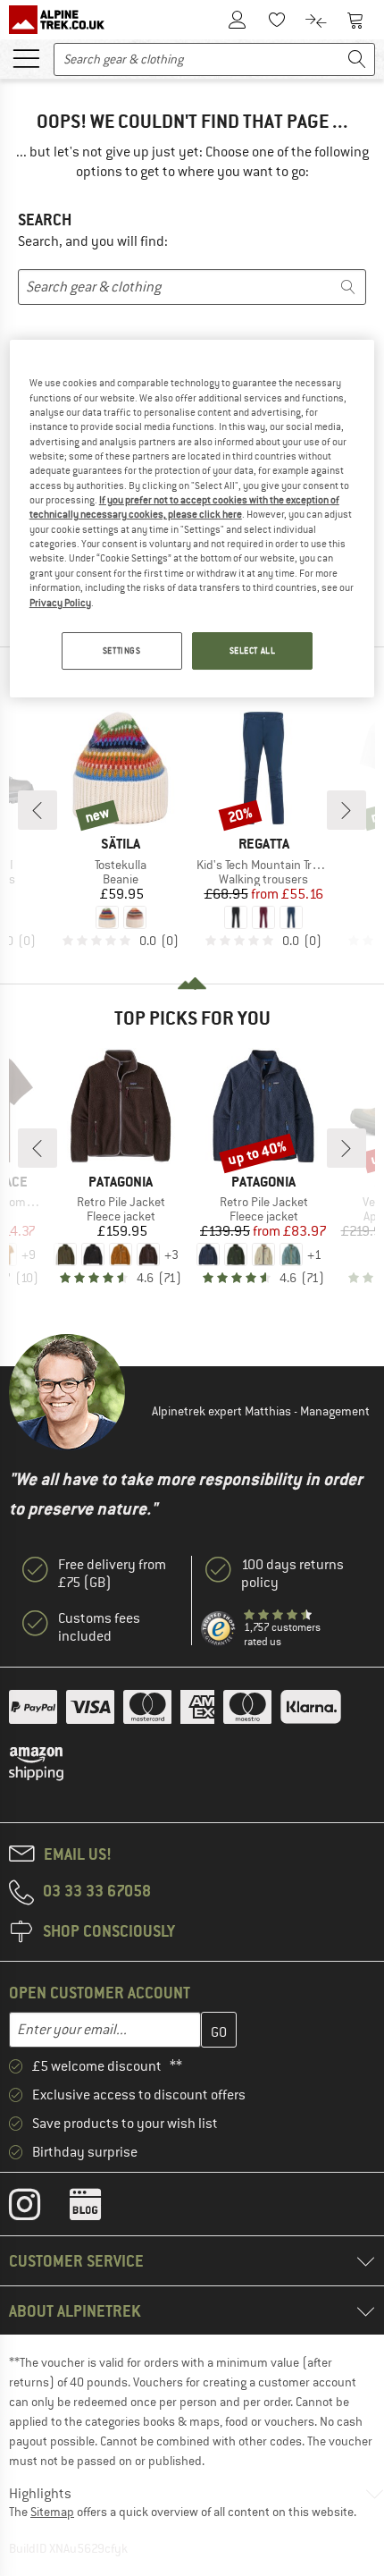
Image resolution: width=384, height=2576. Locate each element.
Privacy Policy (60, 603)
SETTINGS (122, 650)
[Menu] (26, 57)
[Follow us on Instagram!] (38, 2209)
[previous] (38, 810)
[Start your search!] (357, 59)
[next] (346, 810)
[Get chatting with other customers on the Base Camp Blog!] (99, 2209)
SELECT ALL (253, 650)
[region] (192, 519)
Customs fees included (99, 1627)
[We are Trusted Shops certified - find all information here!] (219, 1629)
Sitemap (52, 2512)
